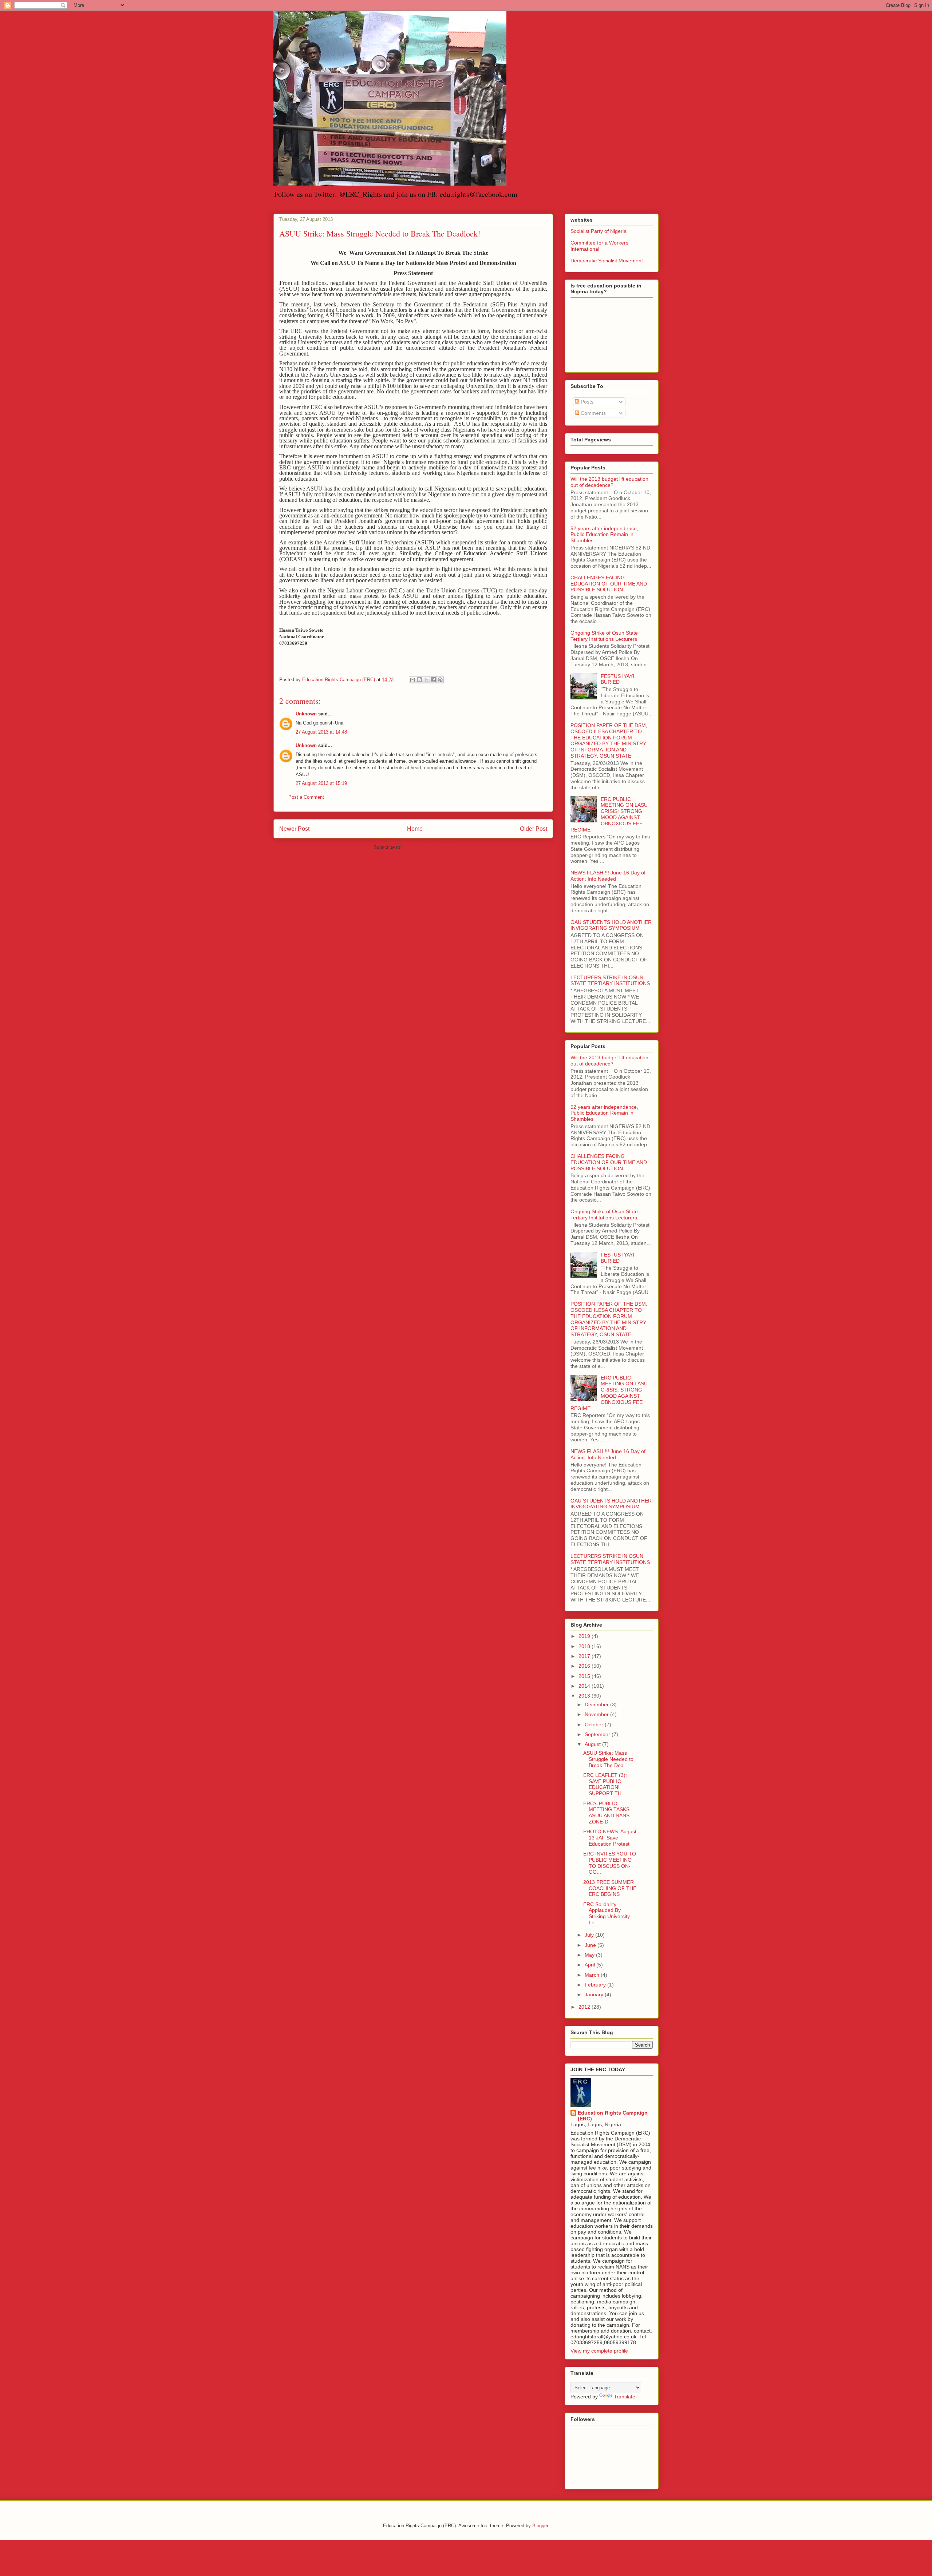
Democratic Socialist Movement (607, 261)
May (590, 1955)
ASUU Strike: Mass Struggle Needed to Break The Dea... (608, 1759)
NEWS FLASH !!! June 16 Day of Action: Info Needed (608, 876)
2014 (585, 1686)
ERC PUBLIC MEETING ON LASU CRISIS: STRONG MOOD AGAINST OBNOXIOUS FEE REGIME (609, 814)
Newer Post (294, 829)
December (597, 1704)
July (590, 1935)
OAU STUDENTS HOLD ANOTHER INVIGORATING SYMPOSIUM (611, 925)
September (598, 1734)
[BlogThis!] (419, 680)
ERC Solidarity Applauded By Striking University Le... (607, 1913)
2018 (585, 1646)
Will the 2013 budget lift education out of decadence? (609, 482)
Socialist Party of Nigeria (599, 231)
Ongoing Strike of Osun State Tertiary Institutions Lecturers (604, 636)
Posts (586, 402)
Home (415, 829)
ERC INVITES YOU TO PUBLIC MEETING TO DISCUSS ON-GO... (610, 1863)
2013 (585, 1696)
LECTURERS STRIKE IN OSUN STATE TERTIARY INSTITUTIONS (610, 981)
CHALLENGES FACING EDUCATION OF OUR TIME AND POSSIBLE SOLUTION (609, 584)
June (591, 1945)
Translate (625, 2397)
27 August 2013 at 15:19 (321, 783)
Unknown (306, 714)
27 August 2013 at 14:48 (321, 732)
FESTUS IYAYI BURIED (617, 679)
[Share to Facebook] (433, 680)
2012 (585, 2007)
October (595, 1724)
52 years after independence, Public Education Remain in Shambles (604, 535)
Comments (593, 413)
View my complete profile (599, 2351)
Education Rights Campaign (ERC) (613, 2116)
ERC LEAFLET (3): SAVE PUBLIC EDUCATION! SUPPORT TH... (605, 1784)
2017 (585, 1656)
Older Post (534, 829)
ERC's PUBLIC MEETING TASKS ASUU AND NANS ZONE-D (606, 1813)
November (597, 1714)
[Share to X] (426, 680)
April (591, 1965)
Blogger (540, 2526)
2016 (585, 1666)
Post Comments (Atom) (428, 847)
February (596, 1985)
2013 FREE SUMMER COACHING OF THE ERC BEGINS (610, 1888)
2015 (585, 1676)
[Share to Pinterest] (440, 680)
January (595, 1994)
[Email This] (412, 680)
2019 (585, 1636)
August (593, 1744)
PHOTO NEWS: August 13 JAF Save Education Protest (610, 1838)
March (593, 1975)
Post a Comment (306, 797)
